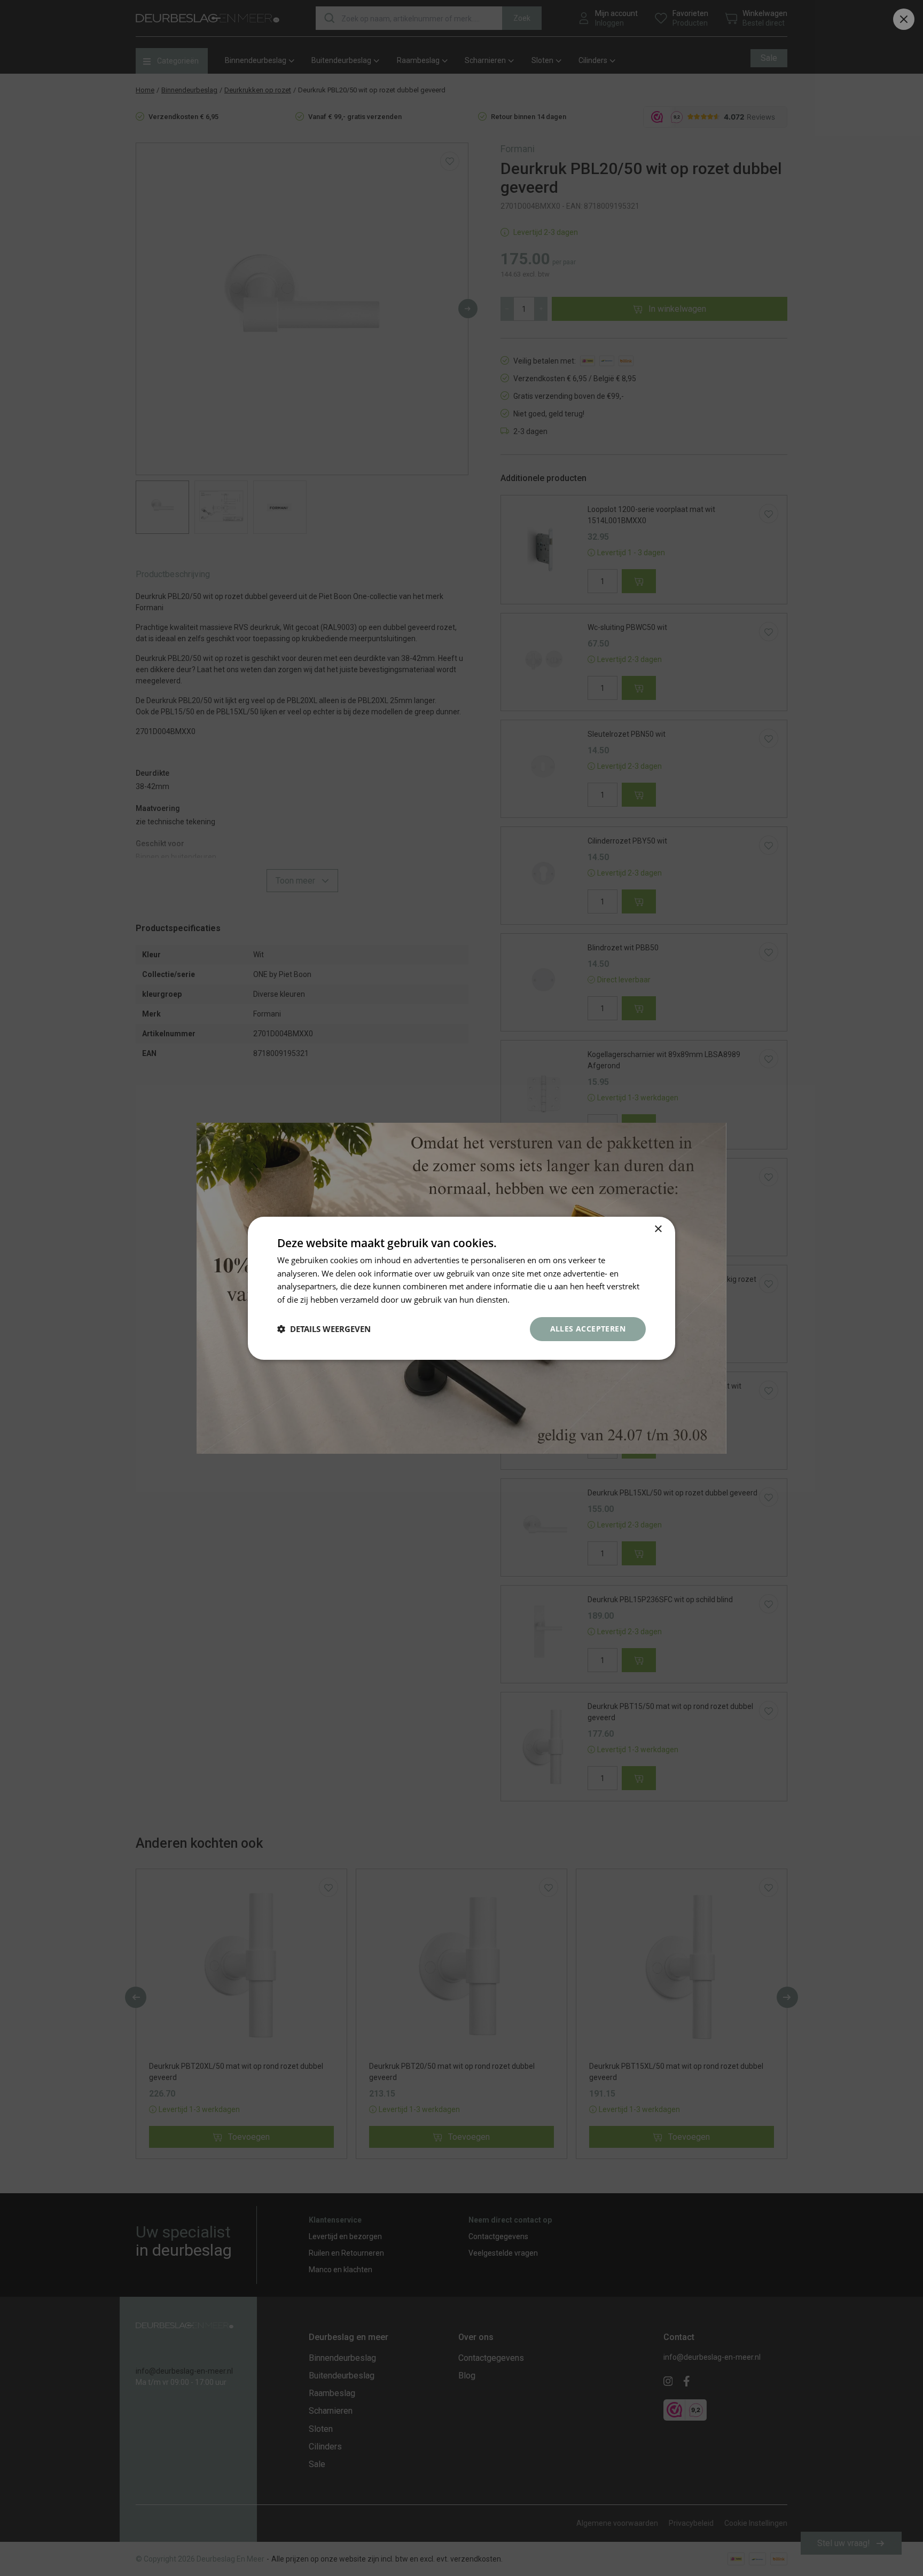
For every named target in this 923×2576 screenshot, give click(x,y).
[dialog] (461, 1288)
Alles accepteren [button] (588, 1329)
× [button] (658, 1229)
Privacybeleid (536, 1299)
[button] (324, 1329)
